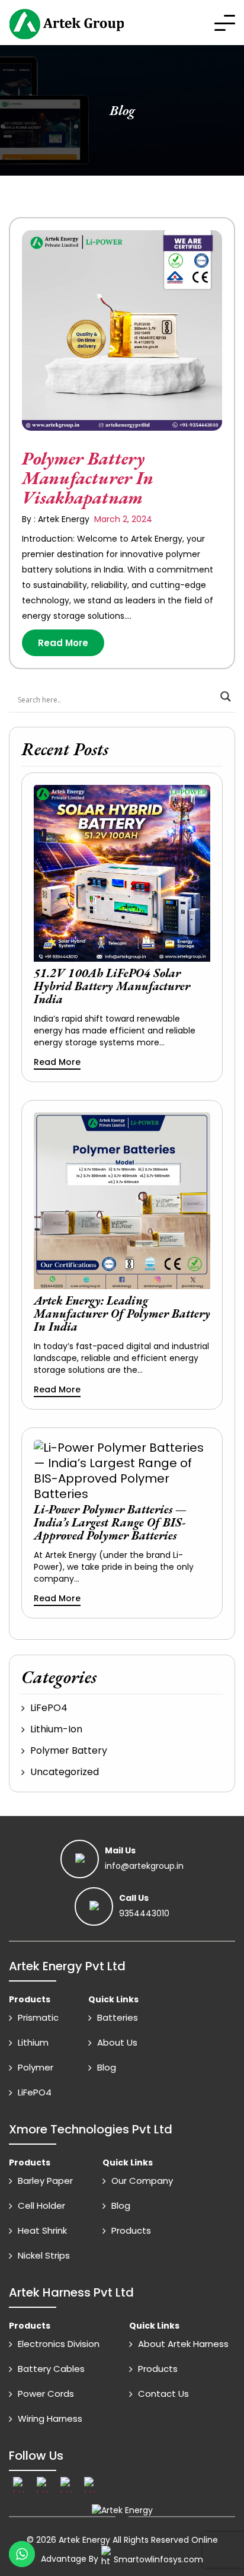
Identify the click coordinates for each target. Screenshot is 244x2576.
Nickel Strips (44, 2255)
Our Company (142, 2181)
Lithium (33, 2042)
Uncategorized (65, 1772)
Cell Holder (41, 2205)
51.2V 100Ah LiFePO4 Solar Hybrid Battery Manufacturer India (112, 986)
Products (131, 2230)
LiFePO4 (49, 1708)
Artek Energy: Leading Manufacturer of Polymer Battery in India (122, 1314)
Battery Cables (51, 2369)
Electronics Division (59, 2344)
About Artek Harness (183, 2344)
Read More (63, 643)
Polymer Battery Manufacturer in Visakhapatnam (88, 478)
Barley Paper (45, 2181)
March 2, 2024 (122, 519)
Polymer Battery (69, 1750)
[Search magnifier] (226, 697)
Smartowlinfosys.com (158, 2559)
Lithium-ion (56, 1729)
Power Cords (46, 2394)
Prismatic (38, 2017)
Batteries (118, 2017)
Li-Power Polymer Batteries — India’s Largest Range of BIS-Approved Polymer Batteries (110, 1522)
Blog (107, 2067)
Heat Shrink (42, 2230)
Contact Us (163, 2394)
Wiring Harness (50, 2418)
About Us (117, 2042)
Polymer (36, 2067)
